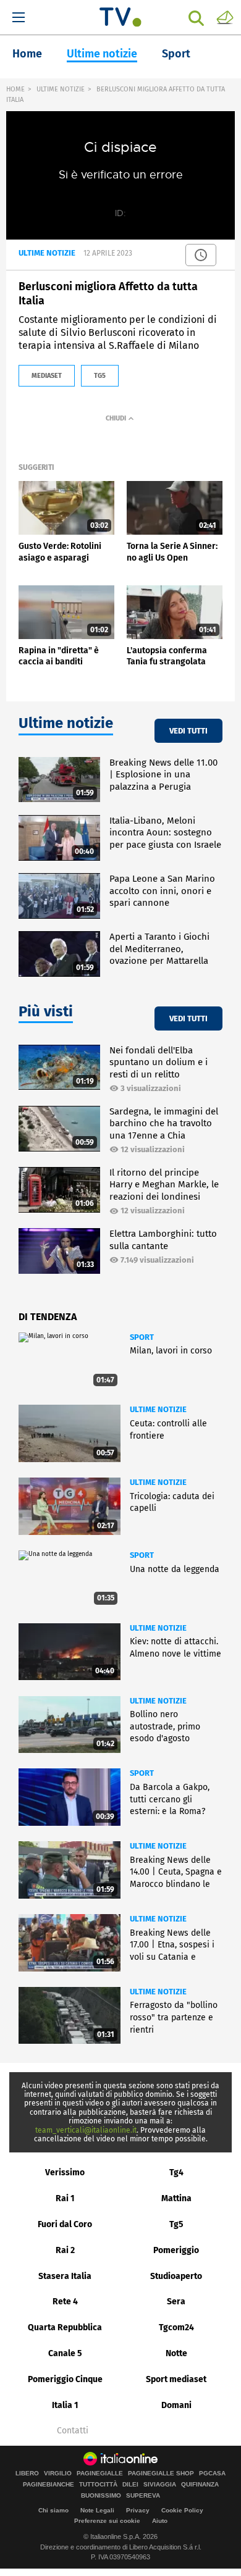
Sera (176, 2302)
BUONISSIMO (101, 2496)
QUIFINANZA (200, 2485)
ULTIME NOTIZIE (61, 89)
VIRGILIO (58, 2474)
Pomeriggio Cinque (65, 2379)
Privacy (138, 2510)
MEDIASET (47, 376)
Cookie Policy (182, 2510)
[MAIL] (225, 17)
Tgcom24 (176, 2327)
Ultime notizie (102, 54)
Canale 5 (65, 2353)
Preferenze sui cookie (107, 2521)
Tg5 (176, 2224)
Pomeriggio (176, 2250)
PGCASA (212, 2474)
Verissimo (65, 2172)
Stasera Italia (65, 2276)
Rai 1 (65, 2198)
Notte (176, 2353)
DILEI (130, 2485)
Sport (176, 54)
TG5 (100, 376)
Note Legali (97, 2510)
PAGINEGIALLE (100, 2474)
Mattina (176, 2198)
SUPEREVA (143, 2496)
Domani (176, 2405)
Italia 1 (65, 2405)
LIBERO (27, 2474)
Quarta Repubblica (65, 2327)
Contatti (73, 2431)
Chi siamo (53, 2510)
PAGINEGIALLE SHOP (161, 2474)
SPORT (142, 1337)
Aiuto (160, 2521)
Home (27, 54)
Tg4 (176, 2172)
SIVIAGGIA (160, 2485)
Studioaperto (176, 2276)
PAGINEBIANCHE (49, 2485)
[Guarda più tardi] (201, 255)
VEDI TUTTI (188, 731)
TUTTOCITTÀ (98, 2485)
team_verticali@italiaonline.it (86, 2130)
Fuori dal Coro (65, 2224)
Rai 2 (65, 2250)
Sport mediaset (176, 2379)
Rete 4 (65, 2302)
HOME (15, 89)
